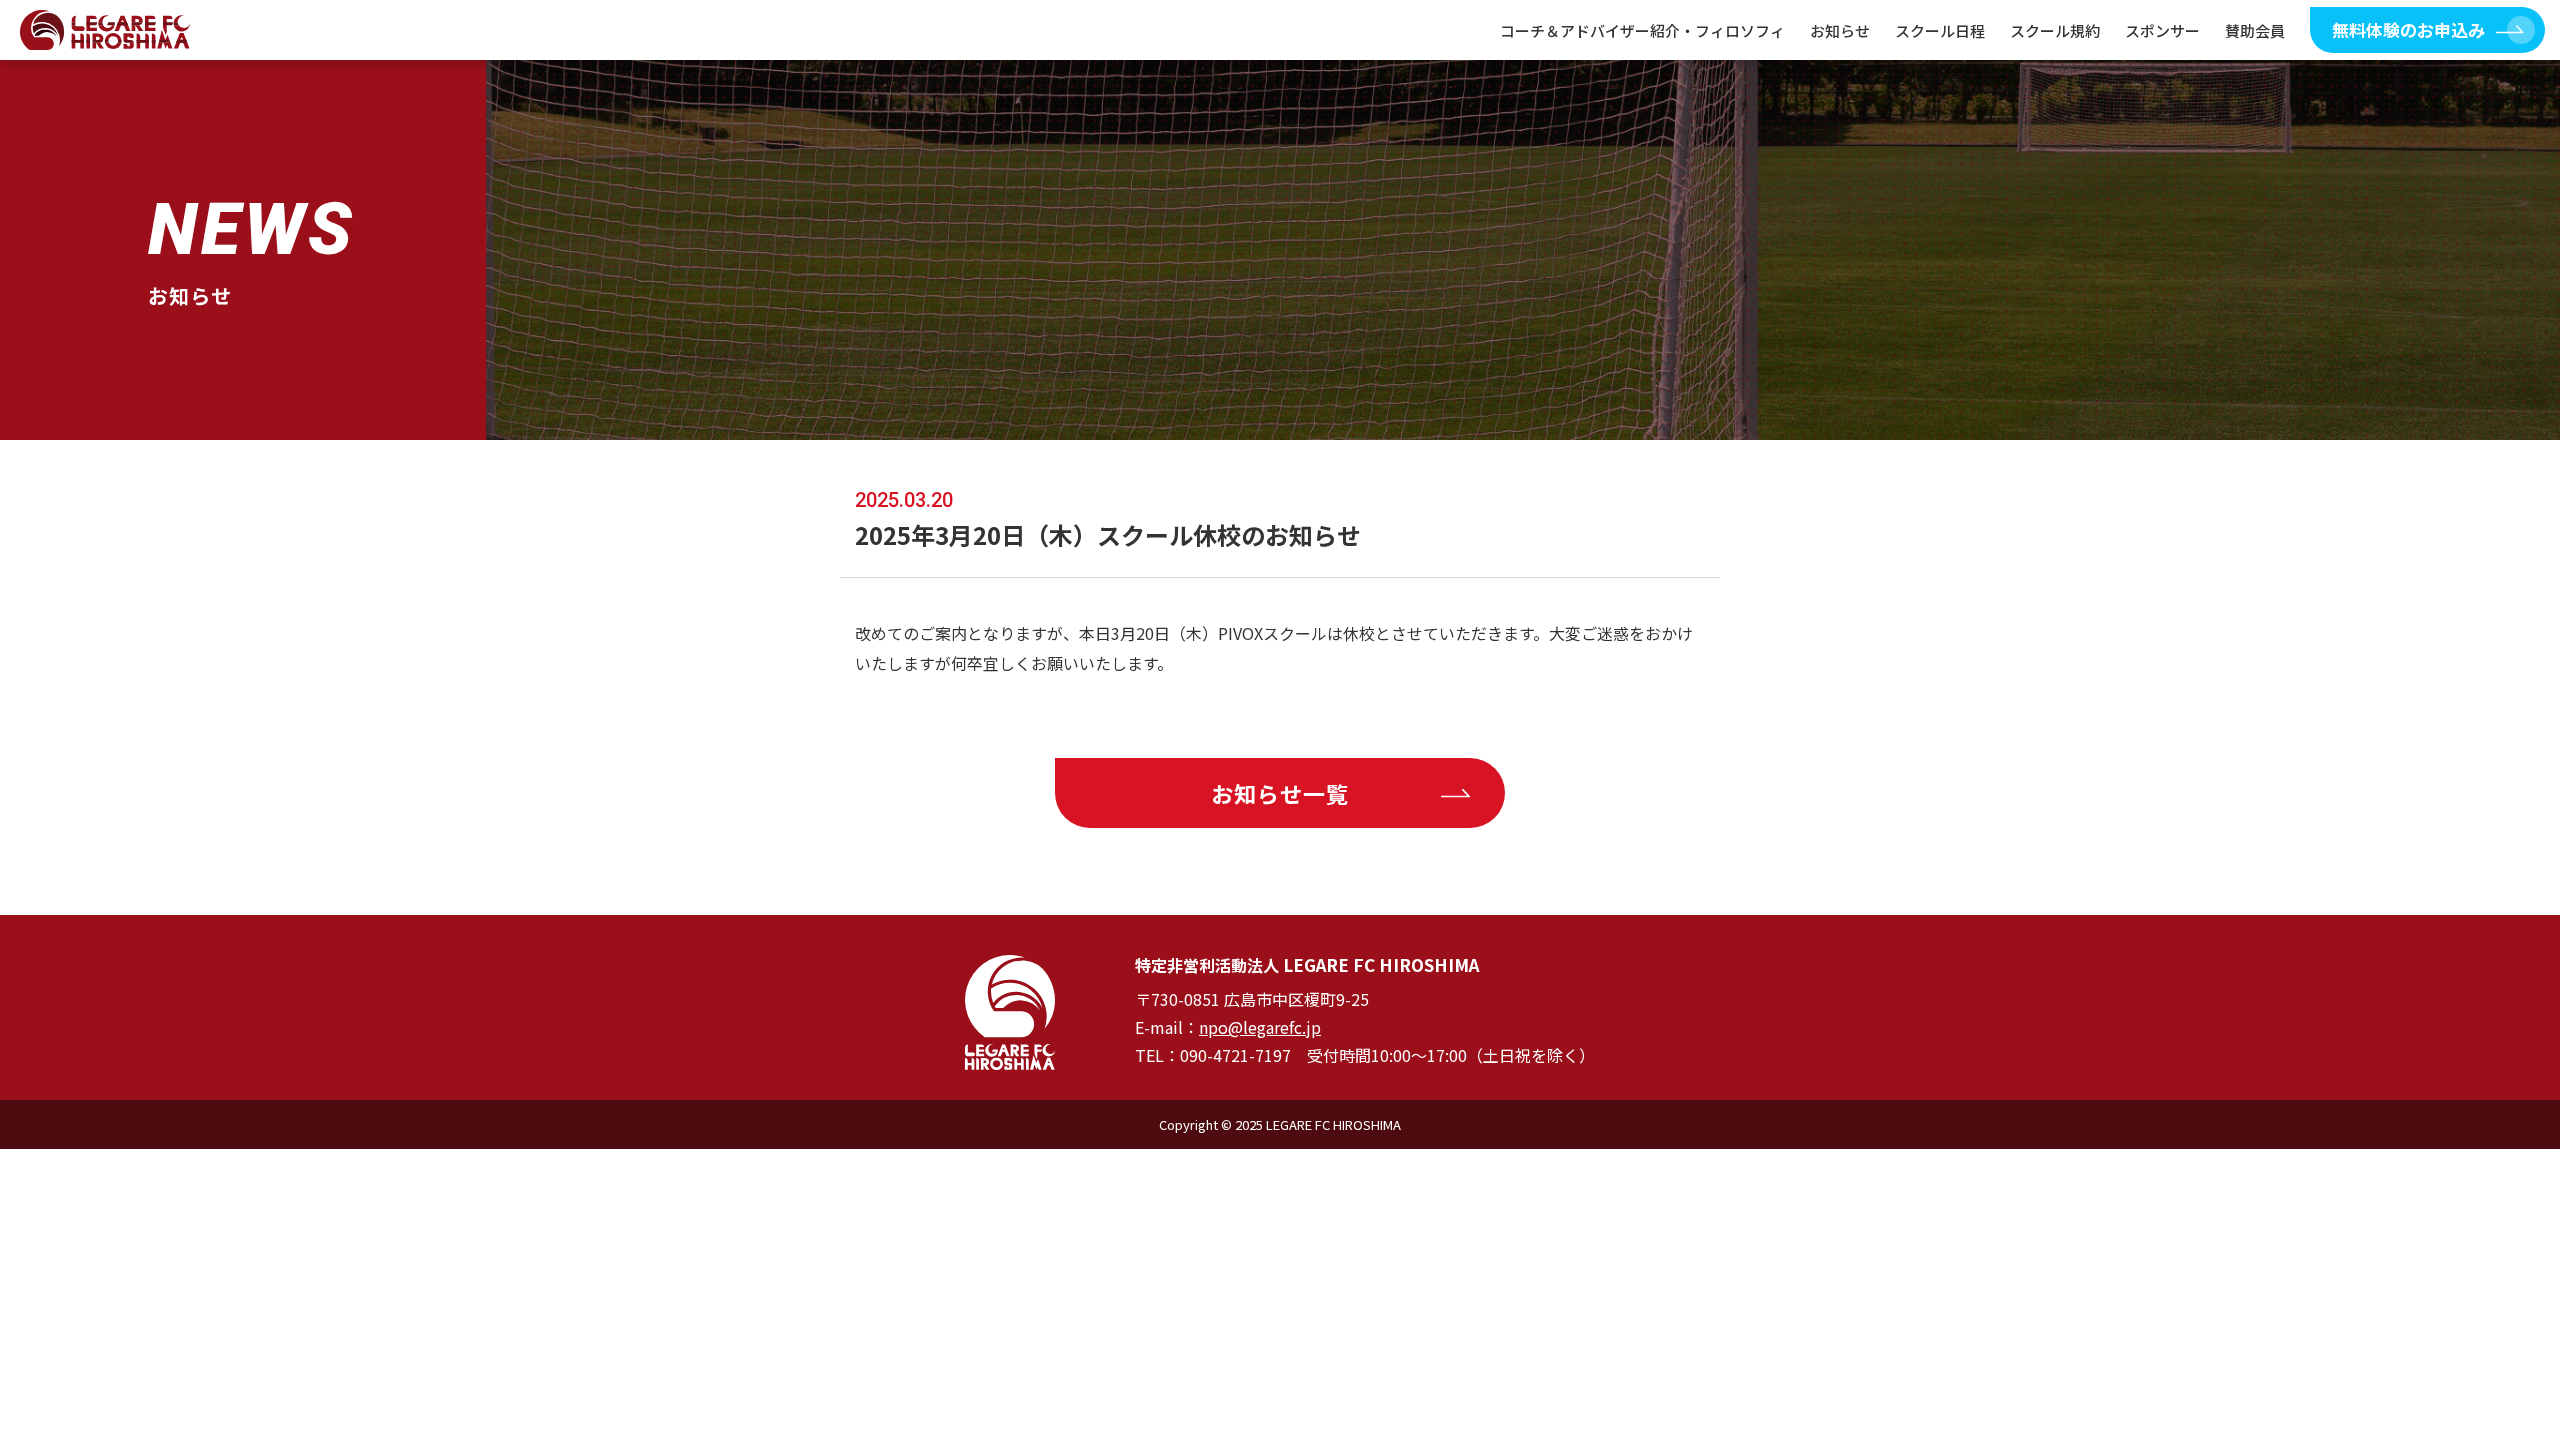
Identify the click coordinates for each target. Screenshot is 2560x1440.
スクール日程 (1940, 30)
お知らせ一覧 (1280, 793)
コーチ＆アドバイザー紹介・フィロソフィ (1642, 30)
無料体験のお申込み (2408, 29)
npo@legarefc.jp (1260, 1027)
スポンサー (2162, 30)
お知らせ (1840, 30)
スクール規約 (2055, 30)
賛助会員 (2255, 30)
